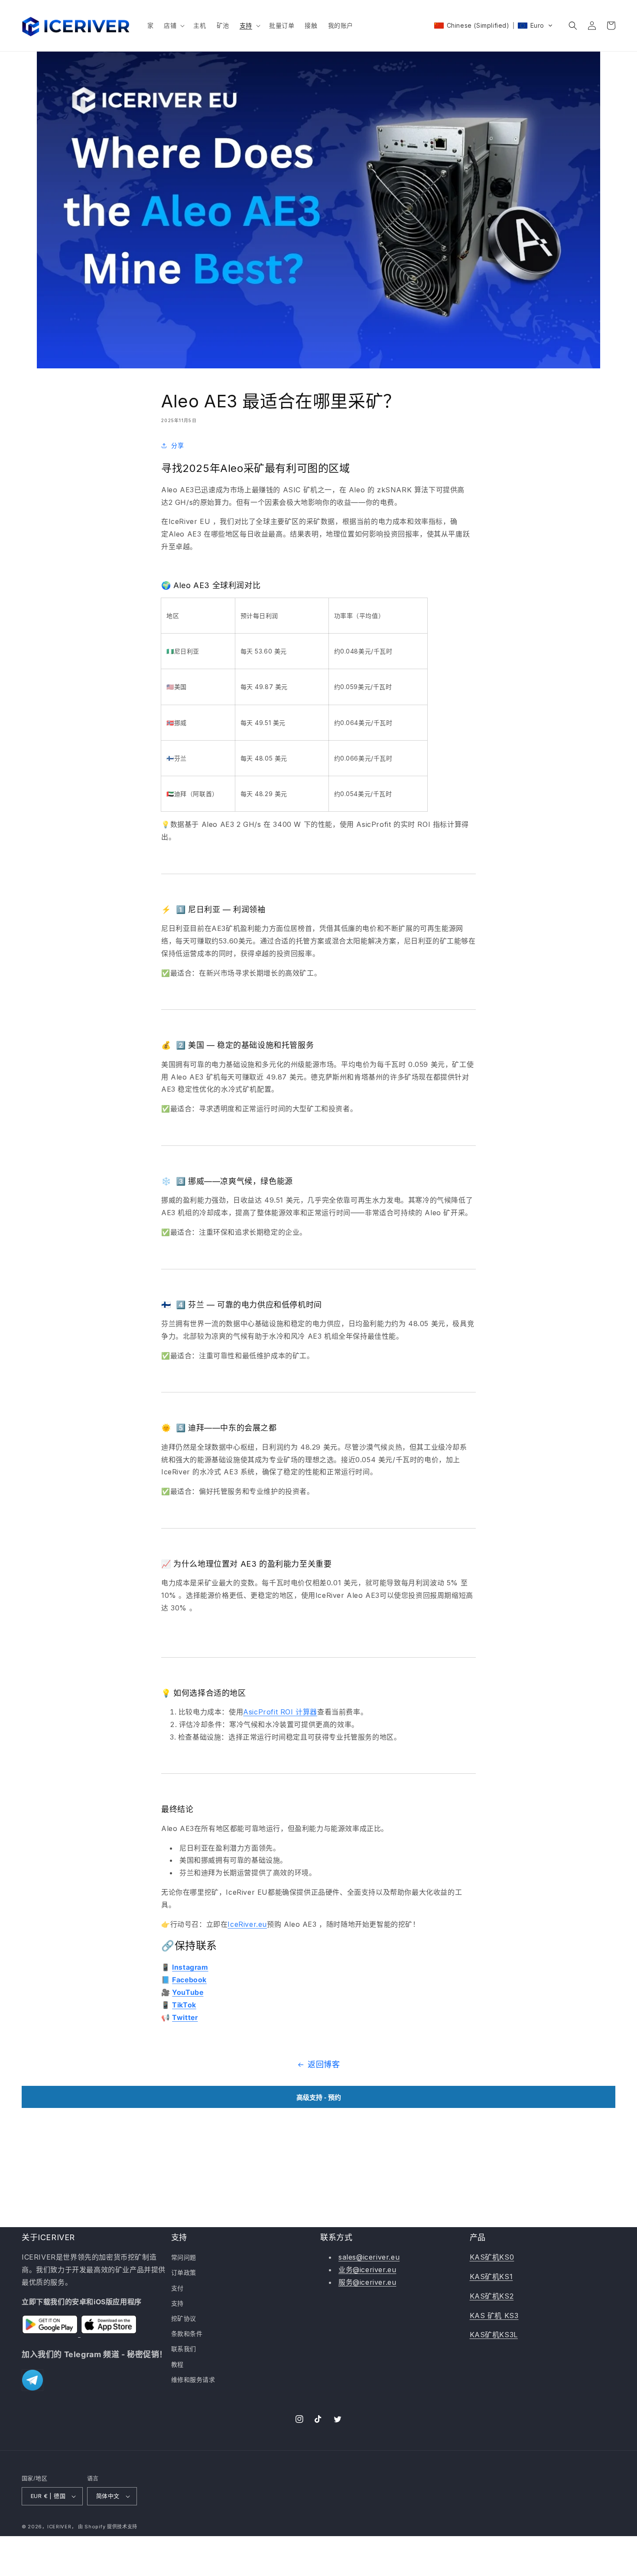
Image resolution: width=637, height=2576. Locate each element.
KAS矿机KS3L (494, 2335)
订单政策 (184, 2272)
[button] (173, 26)
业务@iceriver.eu (367, 2270)
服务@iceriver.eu (367, 2282)
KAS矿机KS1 (491, 2277)
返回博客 (324, 2064)
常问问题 (184, 2257)
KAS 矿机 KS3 (494, 2316)
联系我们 (184, 2349)
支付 (177, 2288)
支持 (177, 2303)
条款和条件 (187, 2334)
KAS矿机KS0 (492, 2257)
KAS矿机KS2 (492, 2296)
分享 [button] (177, 445)
